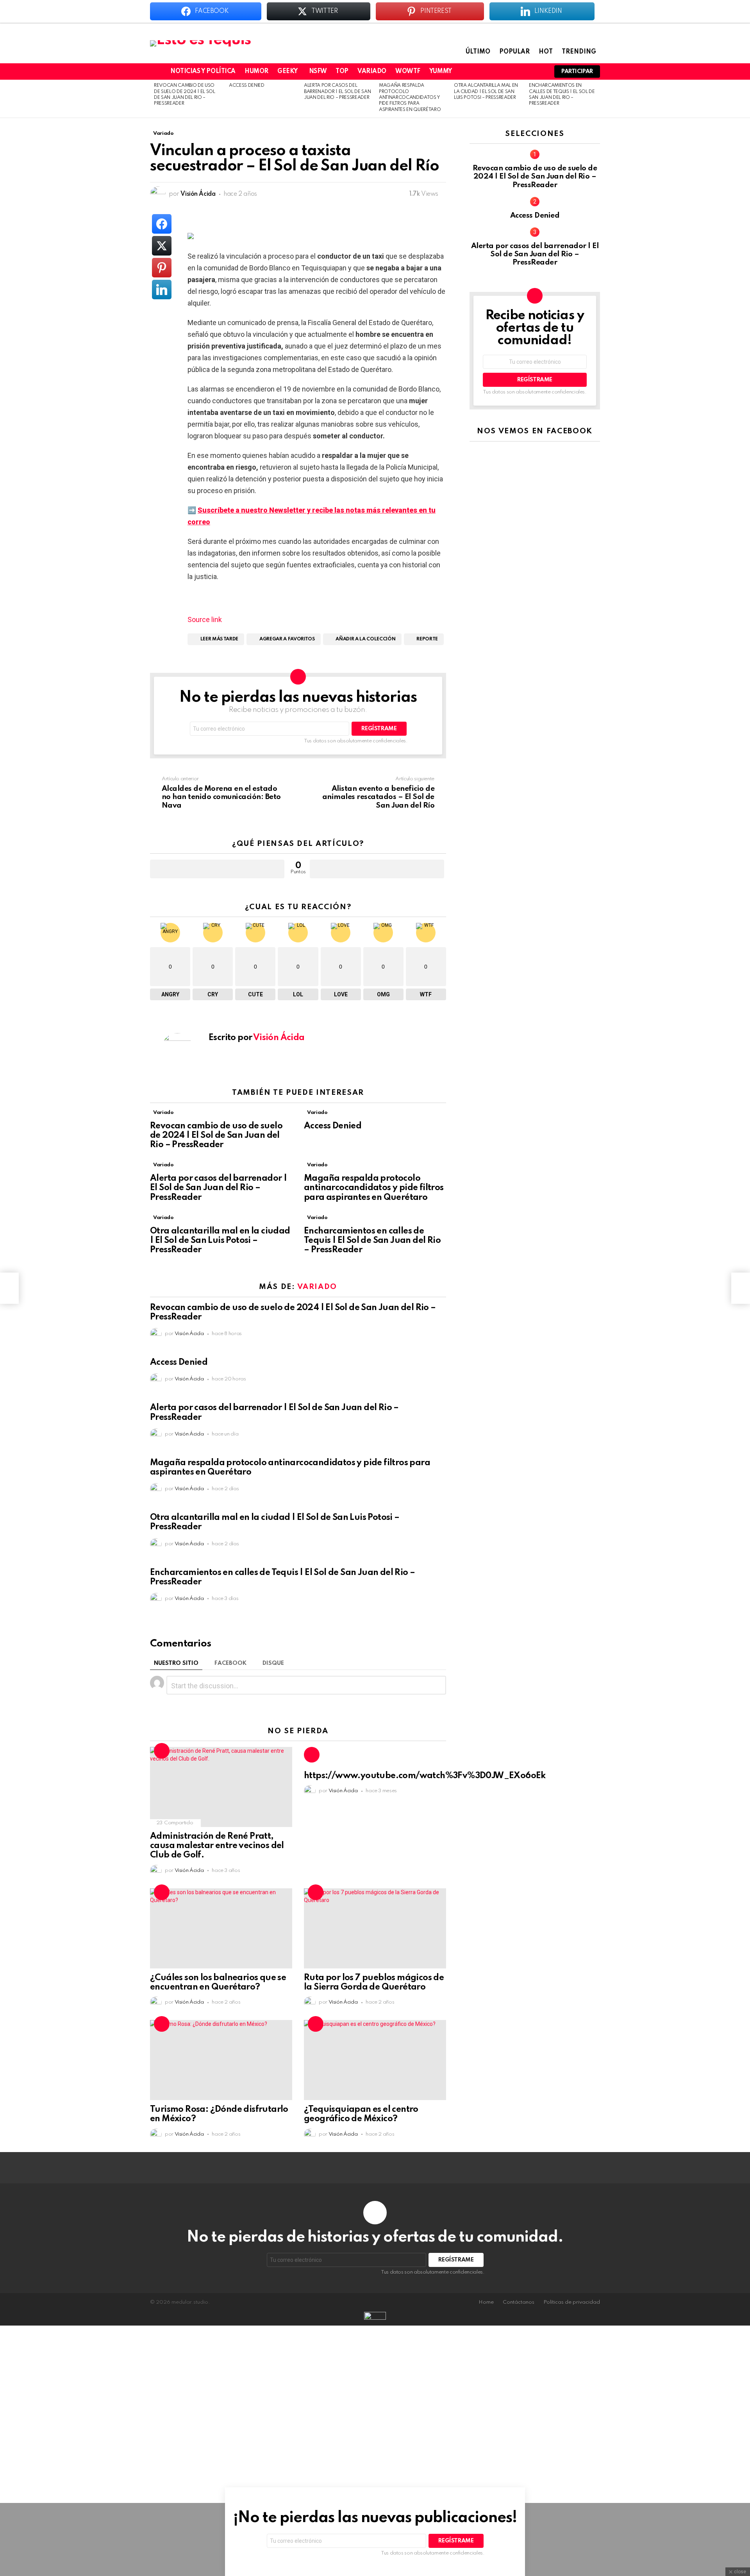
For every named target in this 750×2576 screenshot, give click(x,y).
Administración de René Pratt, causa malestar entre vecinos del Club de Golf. (217, 1846)
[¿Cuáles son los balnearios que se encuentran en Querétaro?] (221, 1928)
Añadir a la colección (365, 639)
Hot (546, 52)
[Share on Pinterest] (162, 268)
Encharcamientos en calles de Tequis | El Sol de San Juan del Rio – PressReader (372, 1241)
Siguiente (596, 99)
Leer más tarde (219, 639)
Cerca (738, 2515)
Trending (579, 52)
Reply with (437, 1686)
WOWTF (408, 72)
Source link (205, 619)
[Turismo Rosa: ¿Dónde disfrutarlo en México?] (221, 2060)
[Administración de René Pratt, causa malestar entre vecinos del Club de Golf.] (221, 1787)
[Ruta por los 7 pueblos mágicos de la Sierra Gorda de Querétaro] (375, 1928)
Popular (514, 52)
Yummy (441, 72)
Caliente (162, 1751)
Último (478, 52)
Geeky (287, 72)
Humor (256, 72)
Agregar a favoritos (287, 639)
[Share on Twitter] (162, 246)
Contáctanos (519, 2302)
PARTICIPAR (577, 72)
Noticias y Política (203, 72)
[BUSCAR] (538, 72)
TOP (342, 72)
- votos (377, 869)
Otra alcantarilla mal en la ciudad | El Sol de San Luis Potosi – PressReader (486, 92)
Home (486, 2302)
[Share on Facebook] (162, 224)
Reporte (427, 639)
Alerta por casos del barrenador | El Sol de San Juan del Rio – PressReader (337, 92)
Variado (372, 72)
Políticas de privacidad (572, 2302)
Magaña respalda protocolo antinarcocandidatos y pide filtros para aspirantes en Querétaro (410, 98)
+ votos (217, 869)
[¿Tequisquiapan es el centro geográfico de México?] (375, 2060)
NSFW (318, 72)
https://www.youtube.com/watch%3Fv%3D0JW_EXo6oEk (425, 1776)
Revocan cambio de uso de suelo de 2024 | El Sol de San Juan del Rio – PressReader (216, 1135)
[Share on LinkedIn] (162, 290)
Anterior (154, 99)
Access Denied (247, 86)
